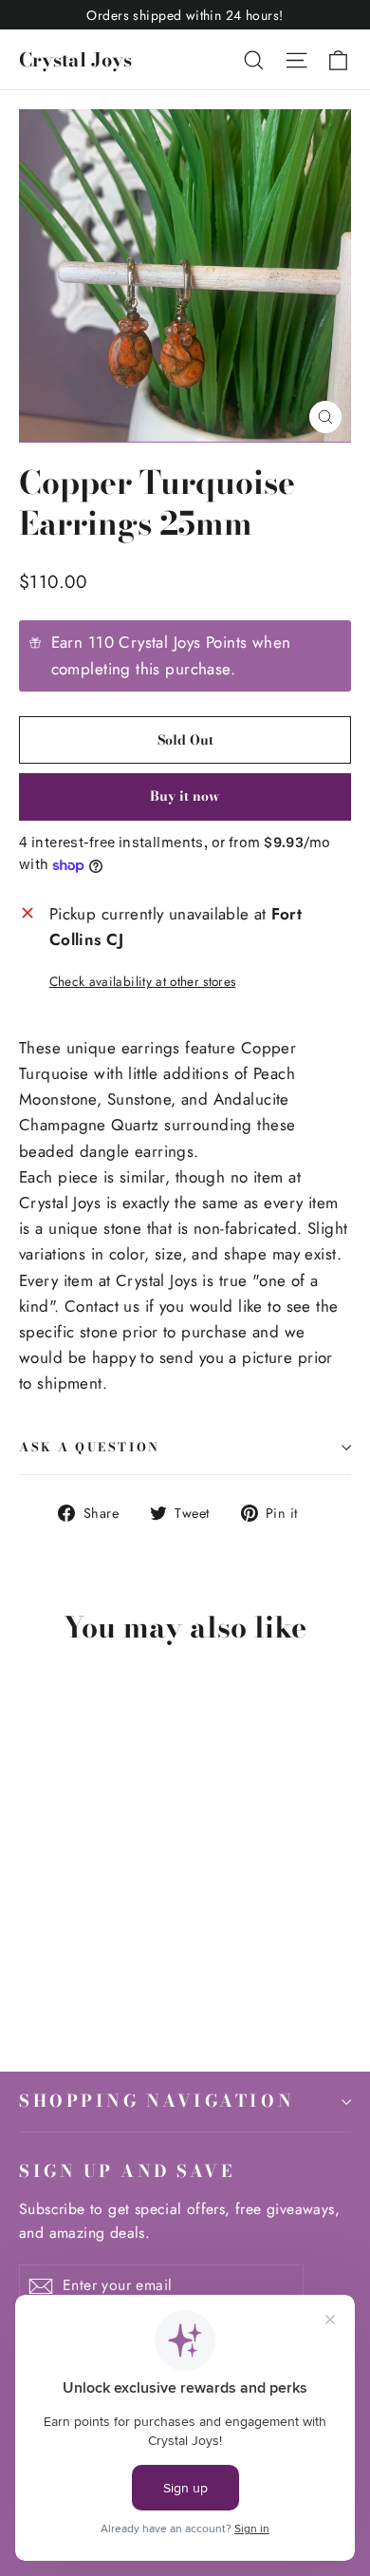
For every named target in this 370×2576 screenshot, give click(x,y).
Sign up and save (127, 2170)
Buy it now (185, 796)
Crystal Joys (75, 59)
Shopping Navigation (157, 2101)
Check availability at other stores (143, 981)
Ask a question (90, 1447)
